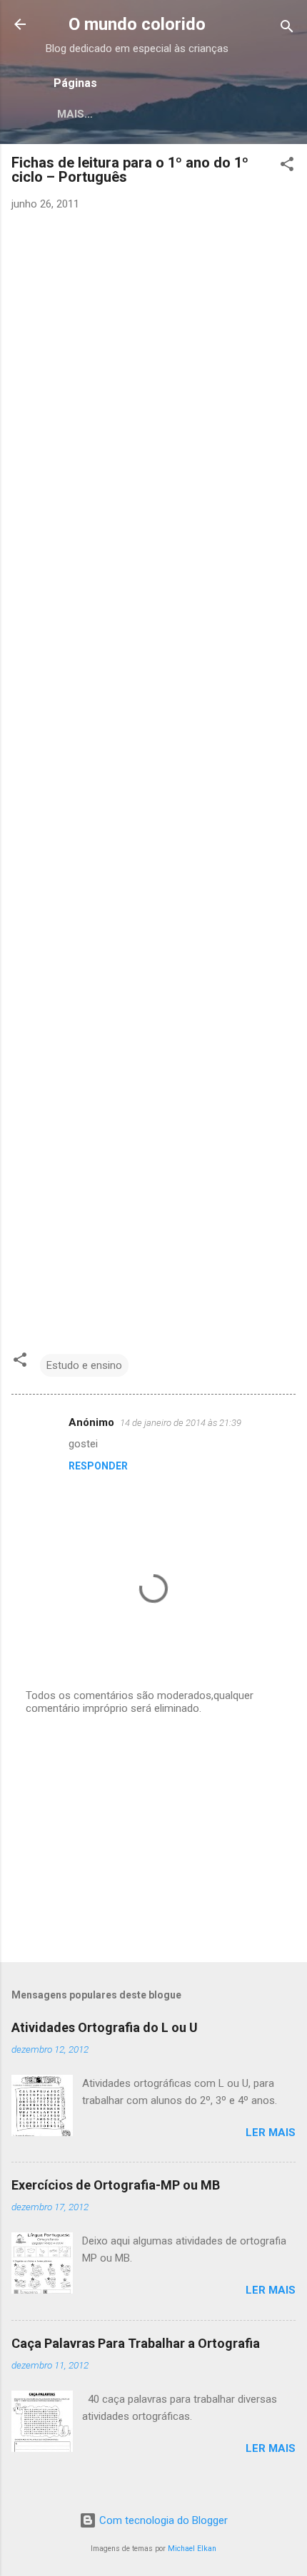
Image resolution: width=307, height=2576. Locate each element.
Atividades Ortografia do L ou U (105, 2027)
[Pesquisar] (287, 29)
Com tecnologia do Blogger (162, 2520)
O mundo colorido (137, 24)
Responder (98, 1466)
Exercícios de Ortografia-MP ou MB (116, 2185)
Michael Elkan (192, 2549)
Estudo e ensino (84, 1365)
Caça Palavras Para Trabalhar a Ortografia (136, 2343)
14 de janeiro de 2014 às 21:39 (181, 1423)
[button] (287, 166)
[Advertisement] (153, 1839)
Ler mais (271, 2133)
